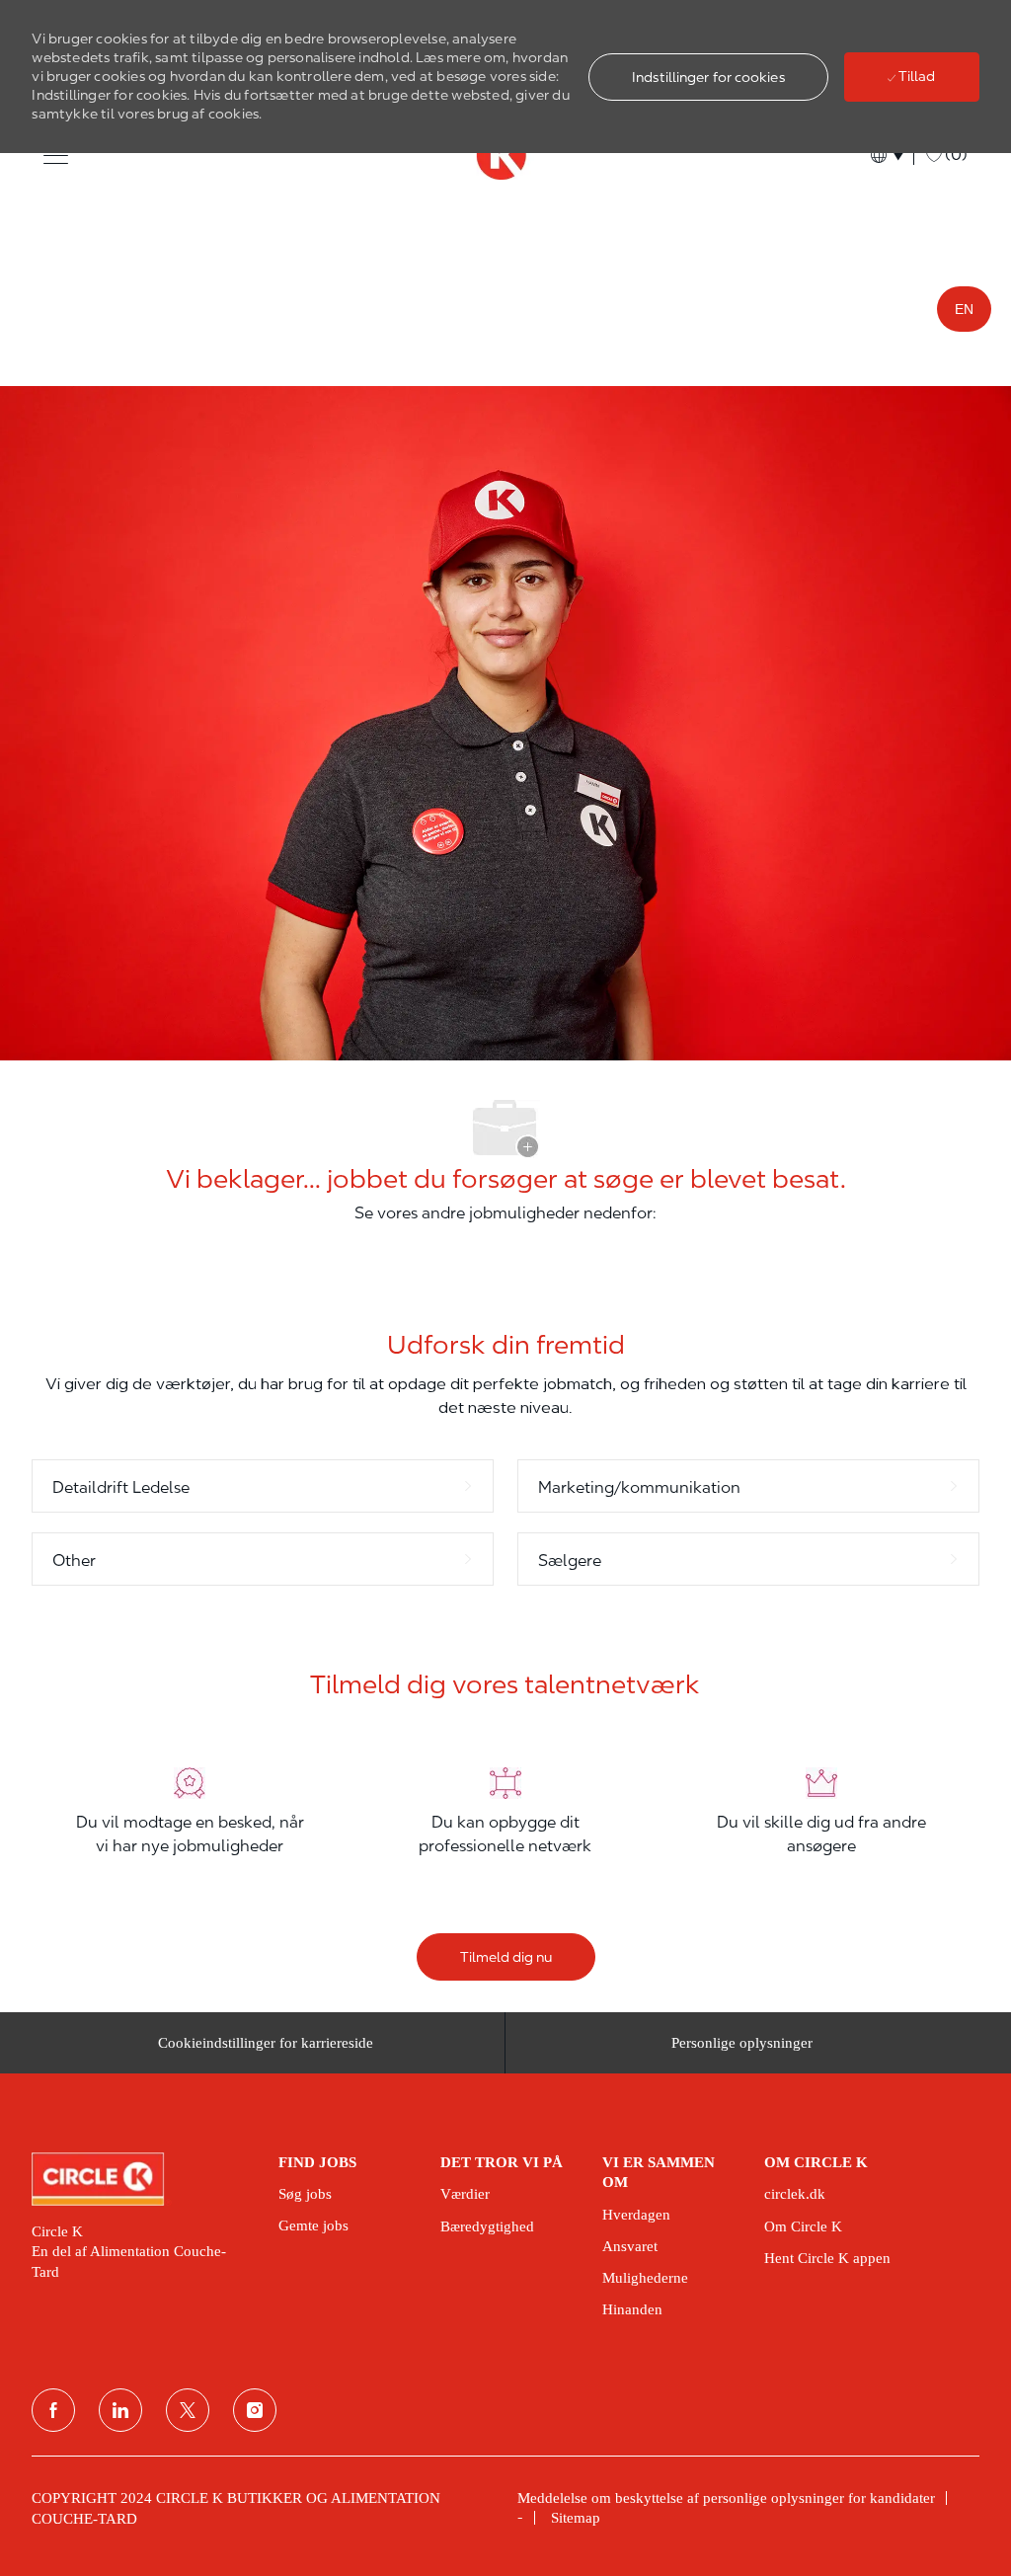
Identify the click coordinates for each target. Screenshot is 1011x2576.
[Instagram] (255, 2410)
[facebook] (53, 2410)
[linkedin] (120, 2410)
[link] (141, 2179)
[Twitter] (188, 2410)
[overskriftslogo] (505, 155)
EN (964, 309)
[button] (708, 77)
